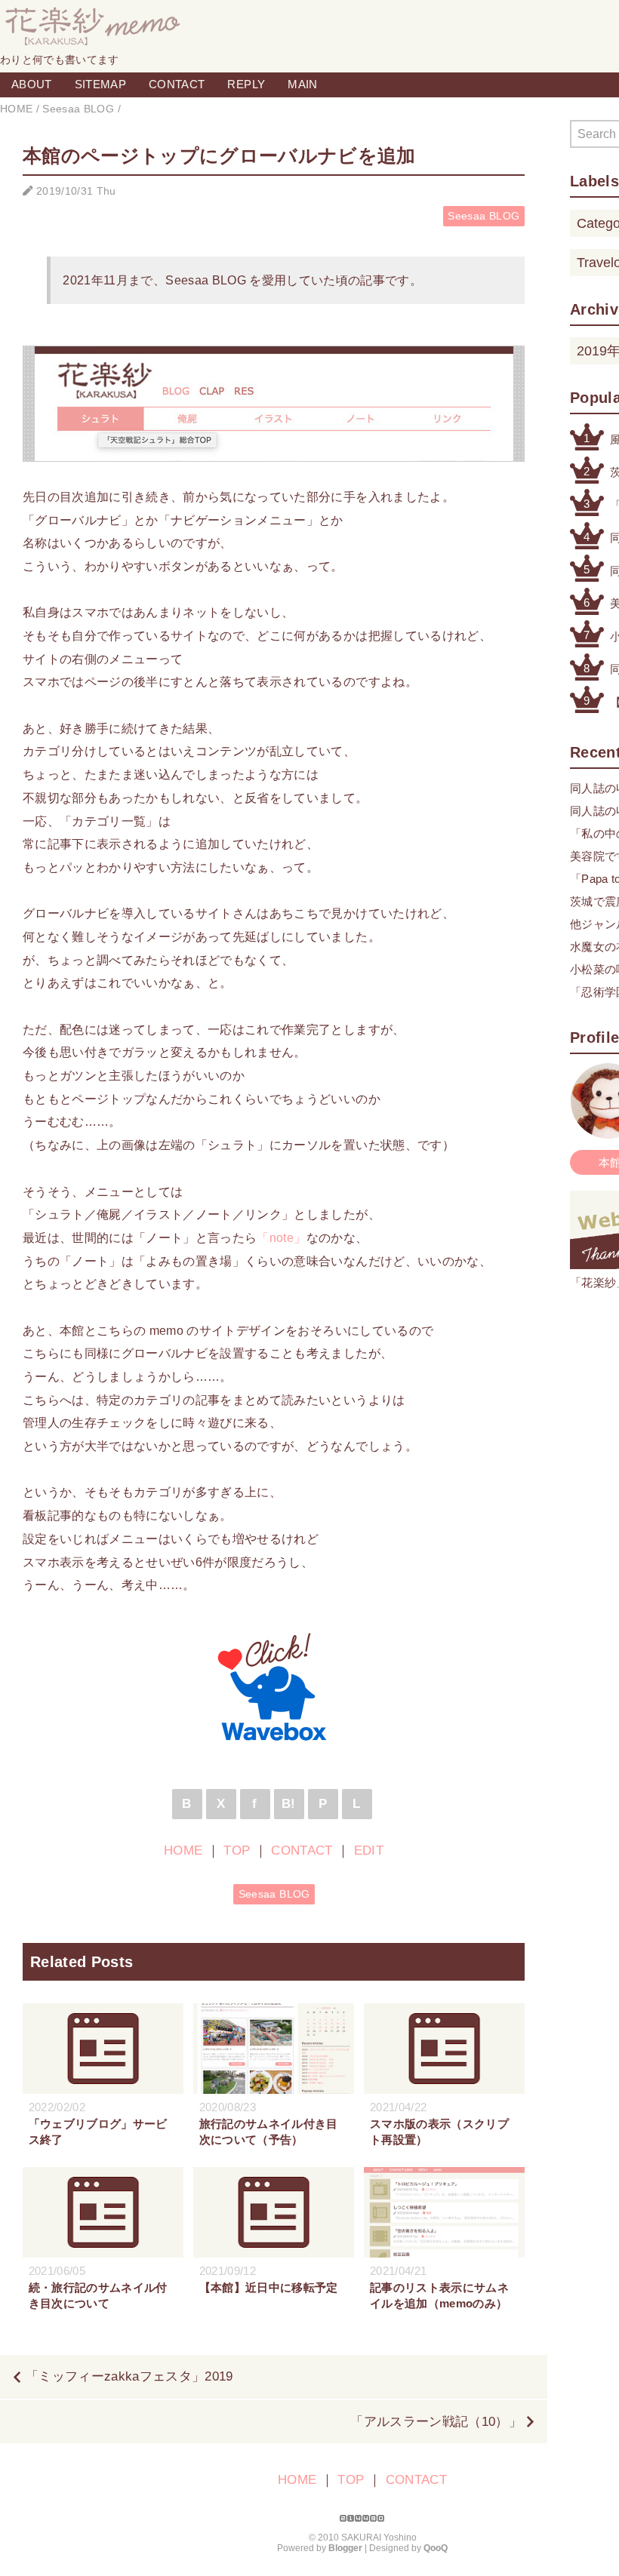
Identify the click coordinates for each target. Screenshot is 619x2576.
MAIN (302, 84)
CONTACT (177, 84)
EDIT (369, 1851)
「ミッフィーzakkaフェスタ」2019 (129, 2376)
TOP (237, 1851)
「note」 (281, 1237)
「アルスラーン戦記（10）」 (436, 2422)
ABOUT (32, 84)
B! (289, 1804)
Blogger (345, 2548)
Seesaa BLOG (483, 216)
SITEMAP (100, 84)
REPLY (246, 84)
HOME (183, 1851)
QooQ (436, 2548)
